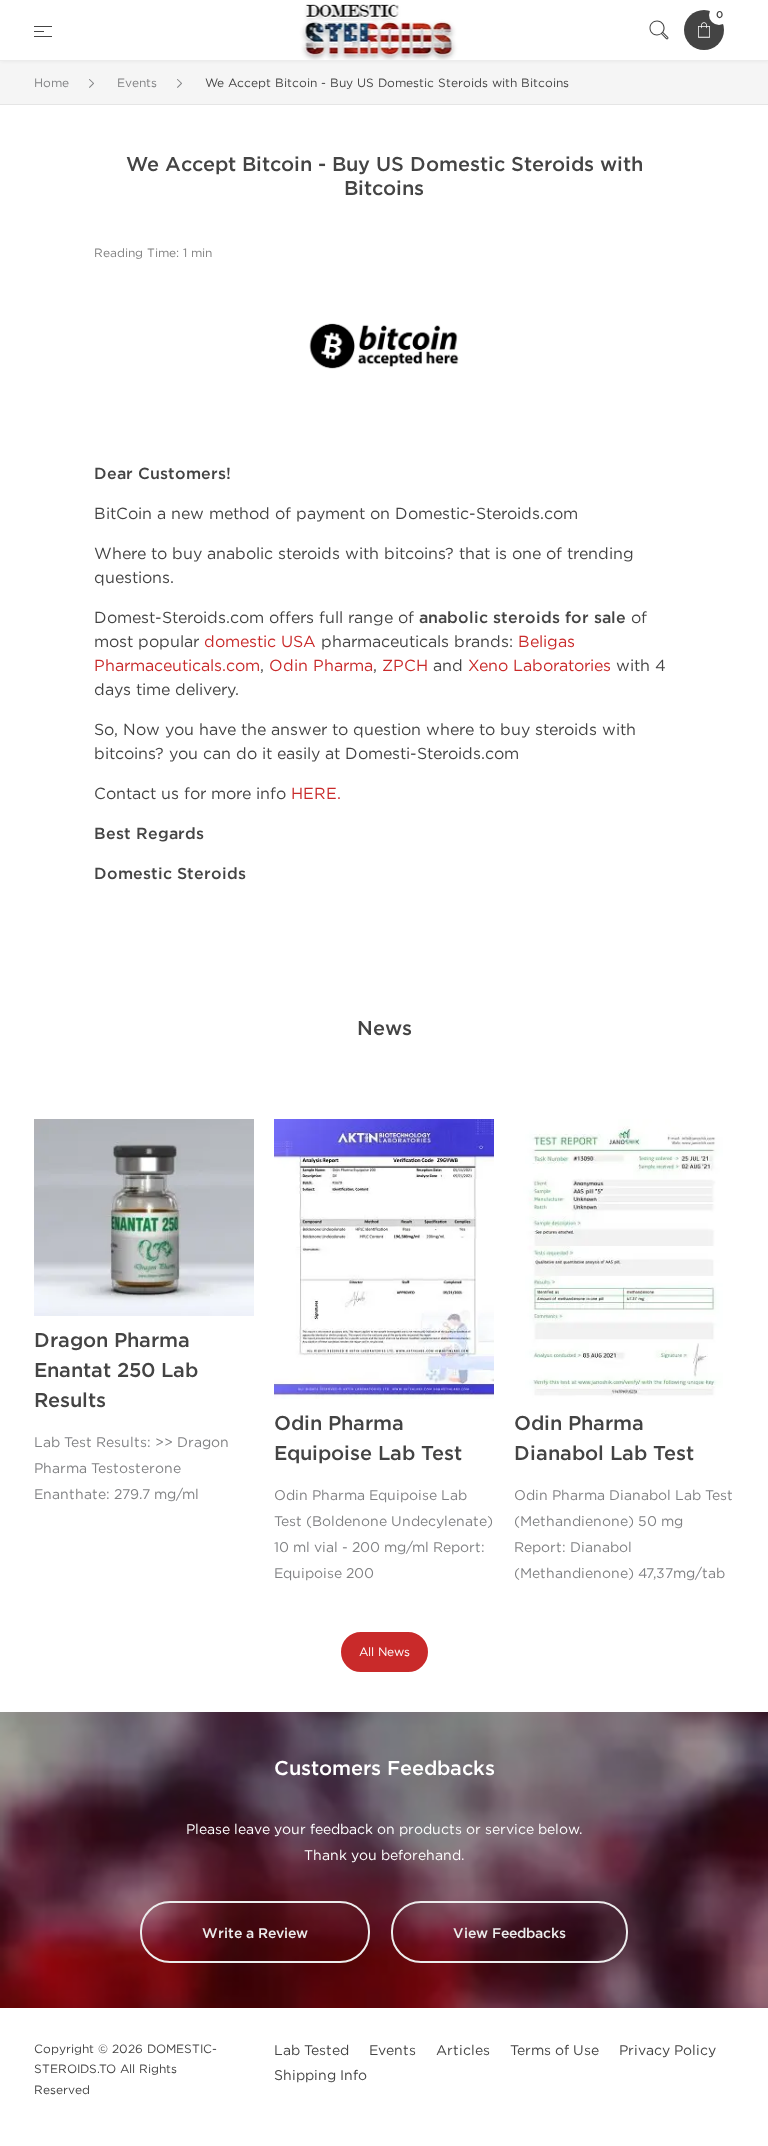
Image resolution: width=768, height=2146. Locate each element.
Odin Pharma (321, 665)
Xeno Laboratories (539, 665)
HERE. (316, 793)
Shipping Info (320, 2075)
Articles (463, 2050)
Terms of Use (554, 2050)
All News (384, 1652)
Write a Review (255, 1933)
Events (392, 2050)
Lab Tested (311, 2050)
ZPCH (405, 665)
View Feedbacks (509, 1933)
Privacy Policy (667, 2050)
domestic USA (260, 641)
